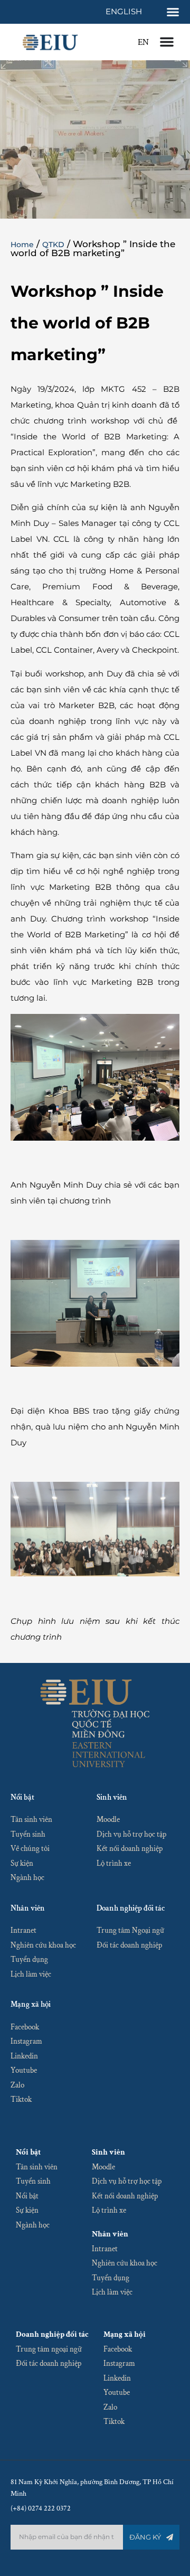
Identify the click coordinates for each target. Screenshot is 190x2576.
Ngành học (27, 1878)
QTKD (53, 245)
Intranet (23, 1930)
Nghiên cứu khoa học (43, 1945)
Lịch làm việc (31, 1974)
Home (22, 245)
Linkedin (24, 2056)
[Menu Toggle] (173, 12)
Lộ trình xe (114, 1863)
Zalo (17, 2085)
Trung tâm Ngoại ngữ (130, 1930)
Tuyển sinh (28, 1834)
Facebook (25, 2027)
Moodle (108, 1820)
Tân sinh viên (31, 1820)
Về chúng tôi (30, 1849)
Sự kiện (22, 1863)
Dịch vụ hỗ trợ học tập (131, 1834)
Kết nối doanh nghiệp (130, 1849)
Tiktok (21, 2099)
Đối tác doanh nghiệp (129, 1945)
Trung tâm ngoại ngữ (49, 2349)
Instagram (26, 2041)
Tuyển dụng (29, 1959)
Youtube (24, 2070)
